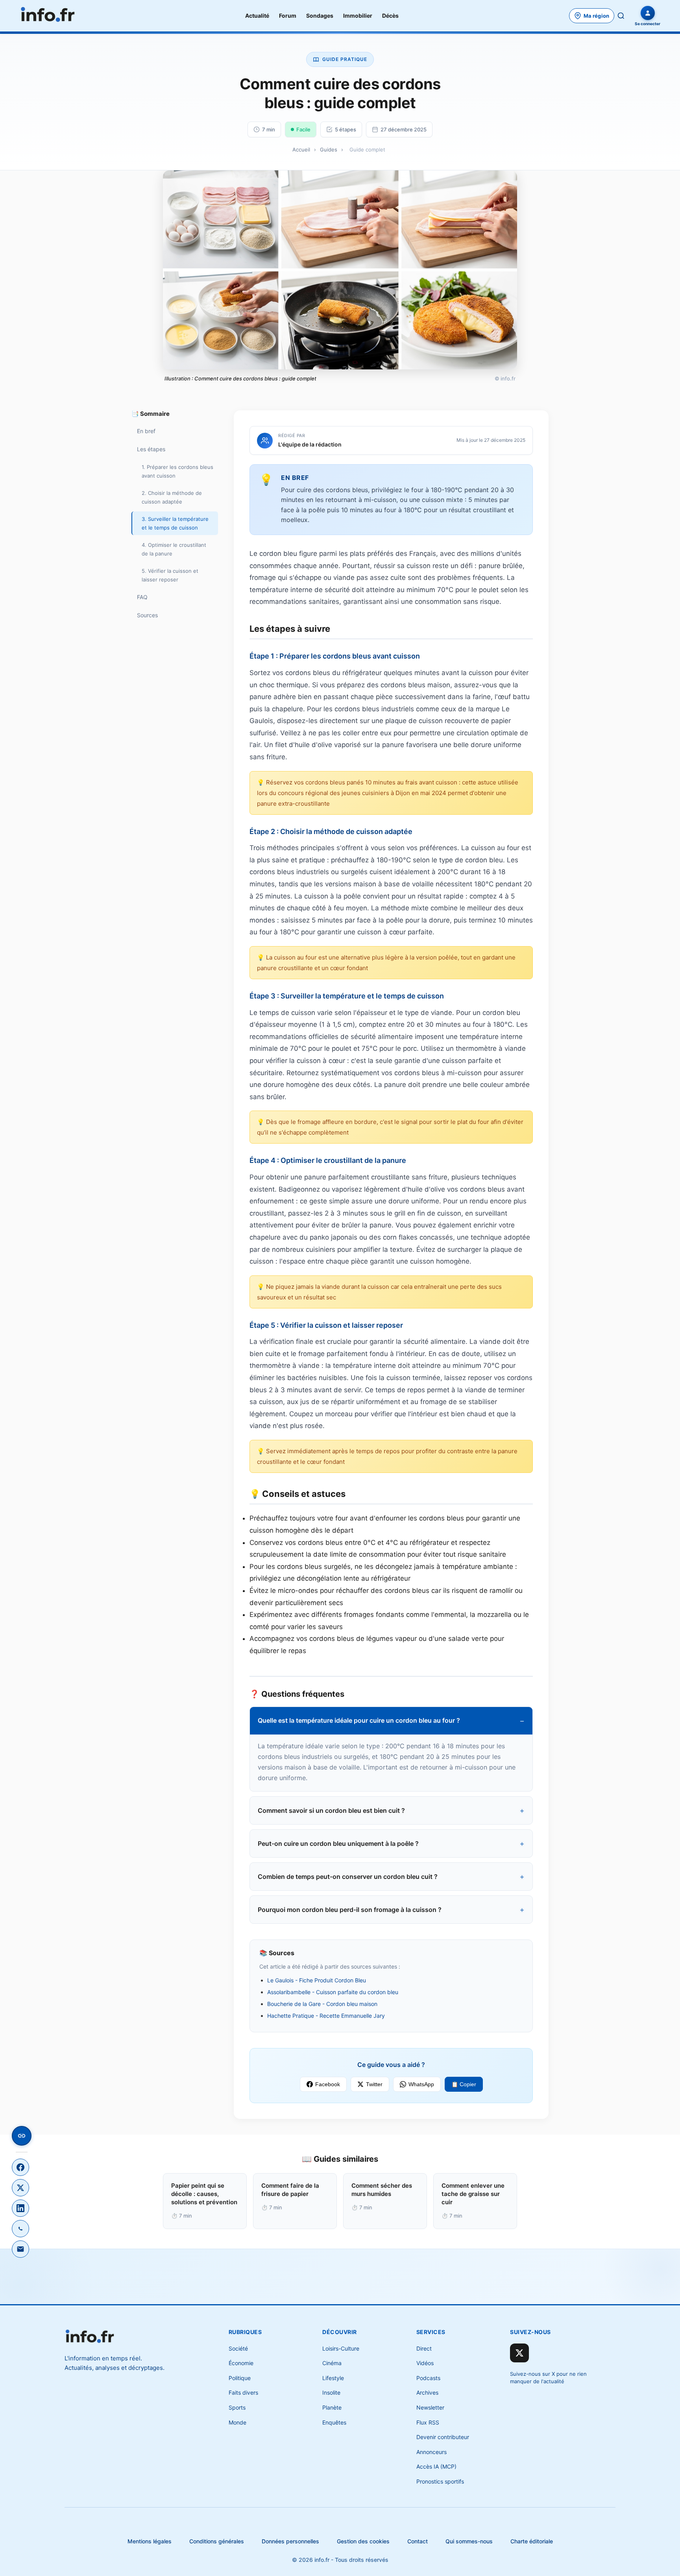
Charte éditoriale (532, 2541)
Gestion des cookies (363, 2541)
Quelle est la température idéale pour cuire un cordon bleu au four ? (359, 1720)
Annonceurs (431, 2452)
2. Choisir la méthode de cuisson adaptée (172, 497)
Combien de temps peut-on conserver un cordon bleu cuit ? (348, 1877)
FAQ (142, 597)
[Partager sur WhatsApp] (20, 2229)
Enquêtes (334, 2422)
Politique (240, 2378)
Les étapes (151, 449)
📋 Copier (464, 2084)
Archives (427, 2392)
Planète (332, 2407)
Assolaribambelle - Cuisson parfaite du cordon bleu (333, 1992)
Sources (147, 615)
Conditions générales (217, 2541)
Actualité (257, 16)
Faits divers (243, 2392)
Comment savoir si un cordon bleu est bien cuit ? (331, 1810)
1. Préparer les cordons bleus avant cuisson (177, 471)
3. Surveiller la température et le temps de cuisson (175, 523)
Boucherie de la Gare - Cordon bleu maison (322, 2004)
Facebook (328, 2084)
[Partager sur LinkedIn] (20, 2208)
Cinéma (332, 2363)
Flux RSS (428, 2422)
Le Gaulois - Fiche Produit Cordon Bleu (317, 1980)
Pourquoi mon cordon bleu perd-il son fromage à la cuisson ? (350, 1910)
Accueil (301, 149)
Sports (237, 2407)
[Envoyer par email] (20, 2249)
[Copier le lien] (22, 2136)
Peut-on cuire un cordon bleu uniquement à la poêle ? (338, 1843)
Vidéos (425, 2363)
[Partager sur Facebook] (20, 2167)
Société (238, 2348)
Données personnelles (290, 2541)
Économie (241, 2363)
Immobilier (358, 16)
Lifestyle (333, 2378)
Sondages (320, 16)
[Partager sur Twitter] (20, 2188)
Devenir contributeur (443, 2437)
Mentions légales (150, 2541)
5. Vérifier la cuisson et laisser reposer (170, 575)
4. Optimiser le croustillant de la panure (174, 549)
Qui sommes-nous (469, 2541)
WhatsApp (421, 2084)
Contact (418, 2541)
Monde (237, 2422)
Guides (329, 149)
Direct (424, 2348)
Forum (288, 16)
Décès (390, 16)
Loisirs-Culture (341, 2348)
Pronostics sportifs (440, 2481)
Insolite (331, 2392)
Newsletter (430, 2407)
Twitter (374, 2084)
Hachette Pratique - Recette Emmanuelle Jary (326, 2016)
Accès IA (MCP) (436, 2466)
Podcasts (428, 2378)
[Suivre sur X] (519, 2353)
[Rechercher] (621, 16)
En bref (146, 431)
